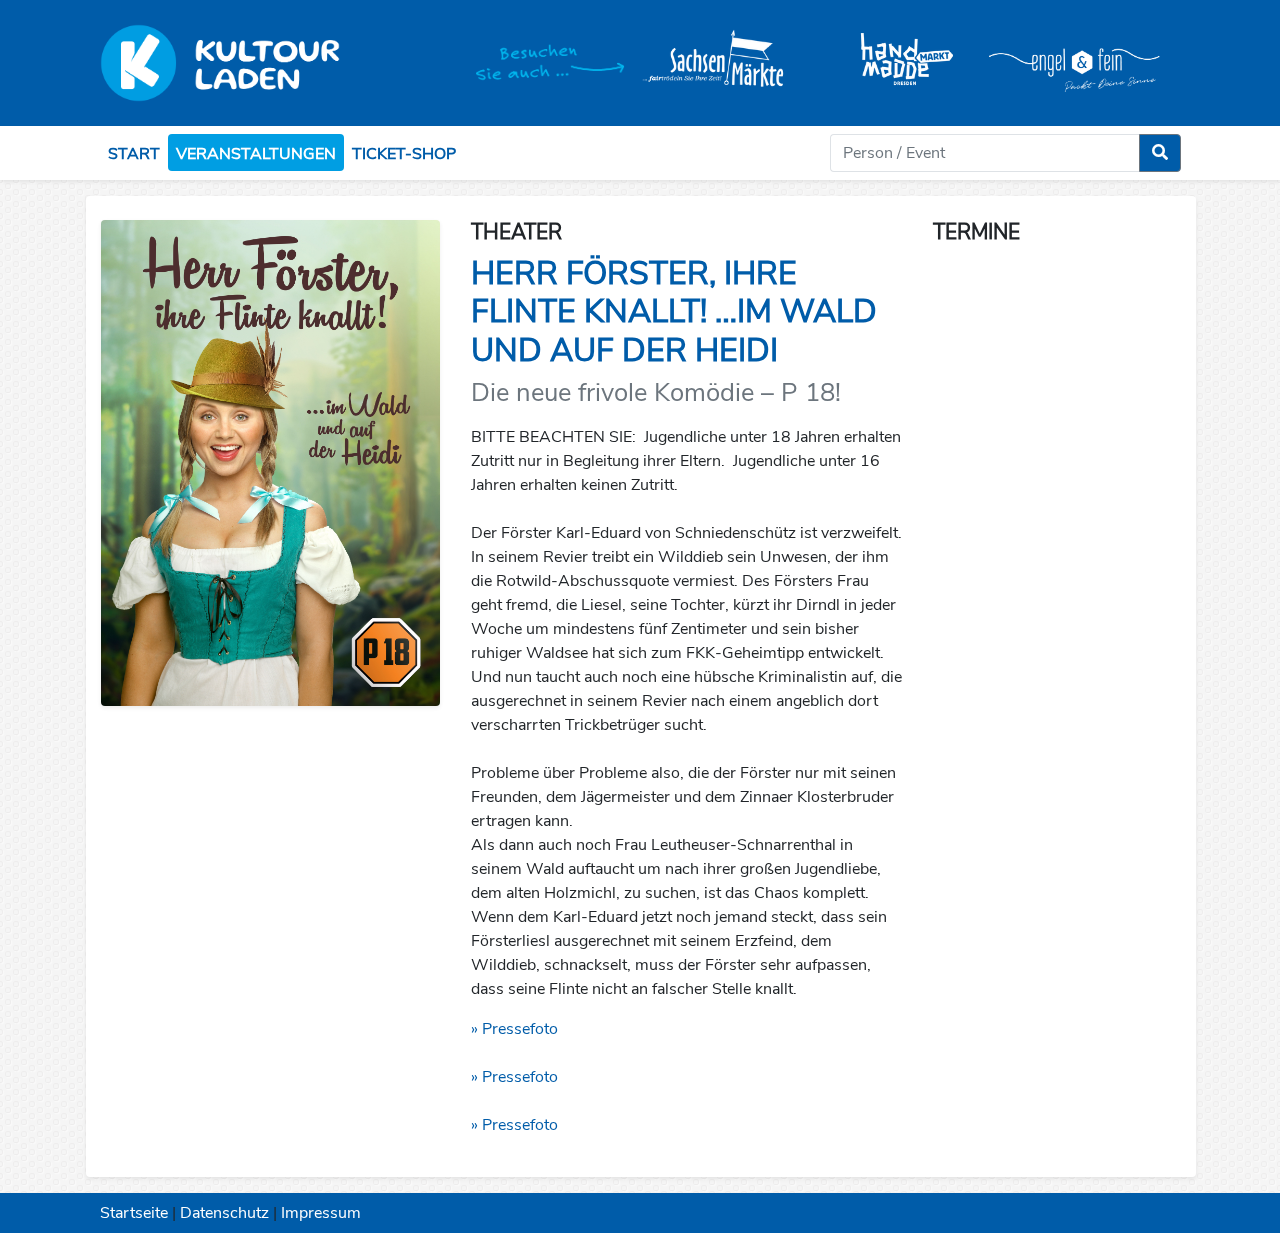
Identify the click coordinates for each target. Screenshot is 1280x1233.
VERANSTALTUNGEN (256, 154)
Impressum (321, 1213)
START (134, 154)
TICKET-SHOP (404, 154)
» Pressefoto (514, 1029)
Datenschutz (224, 1213)
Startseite (134, 1213)
